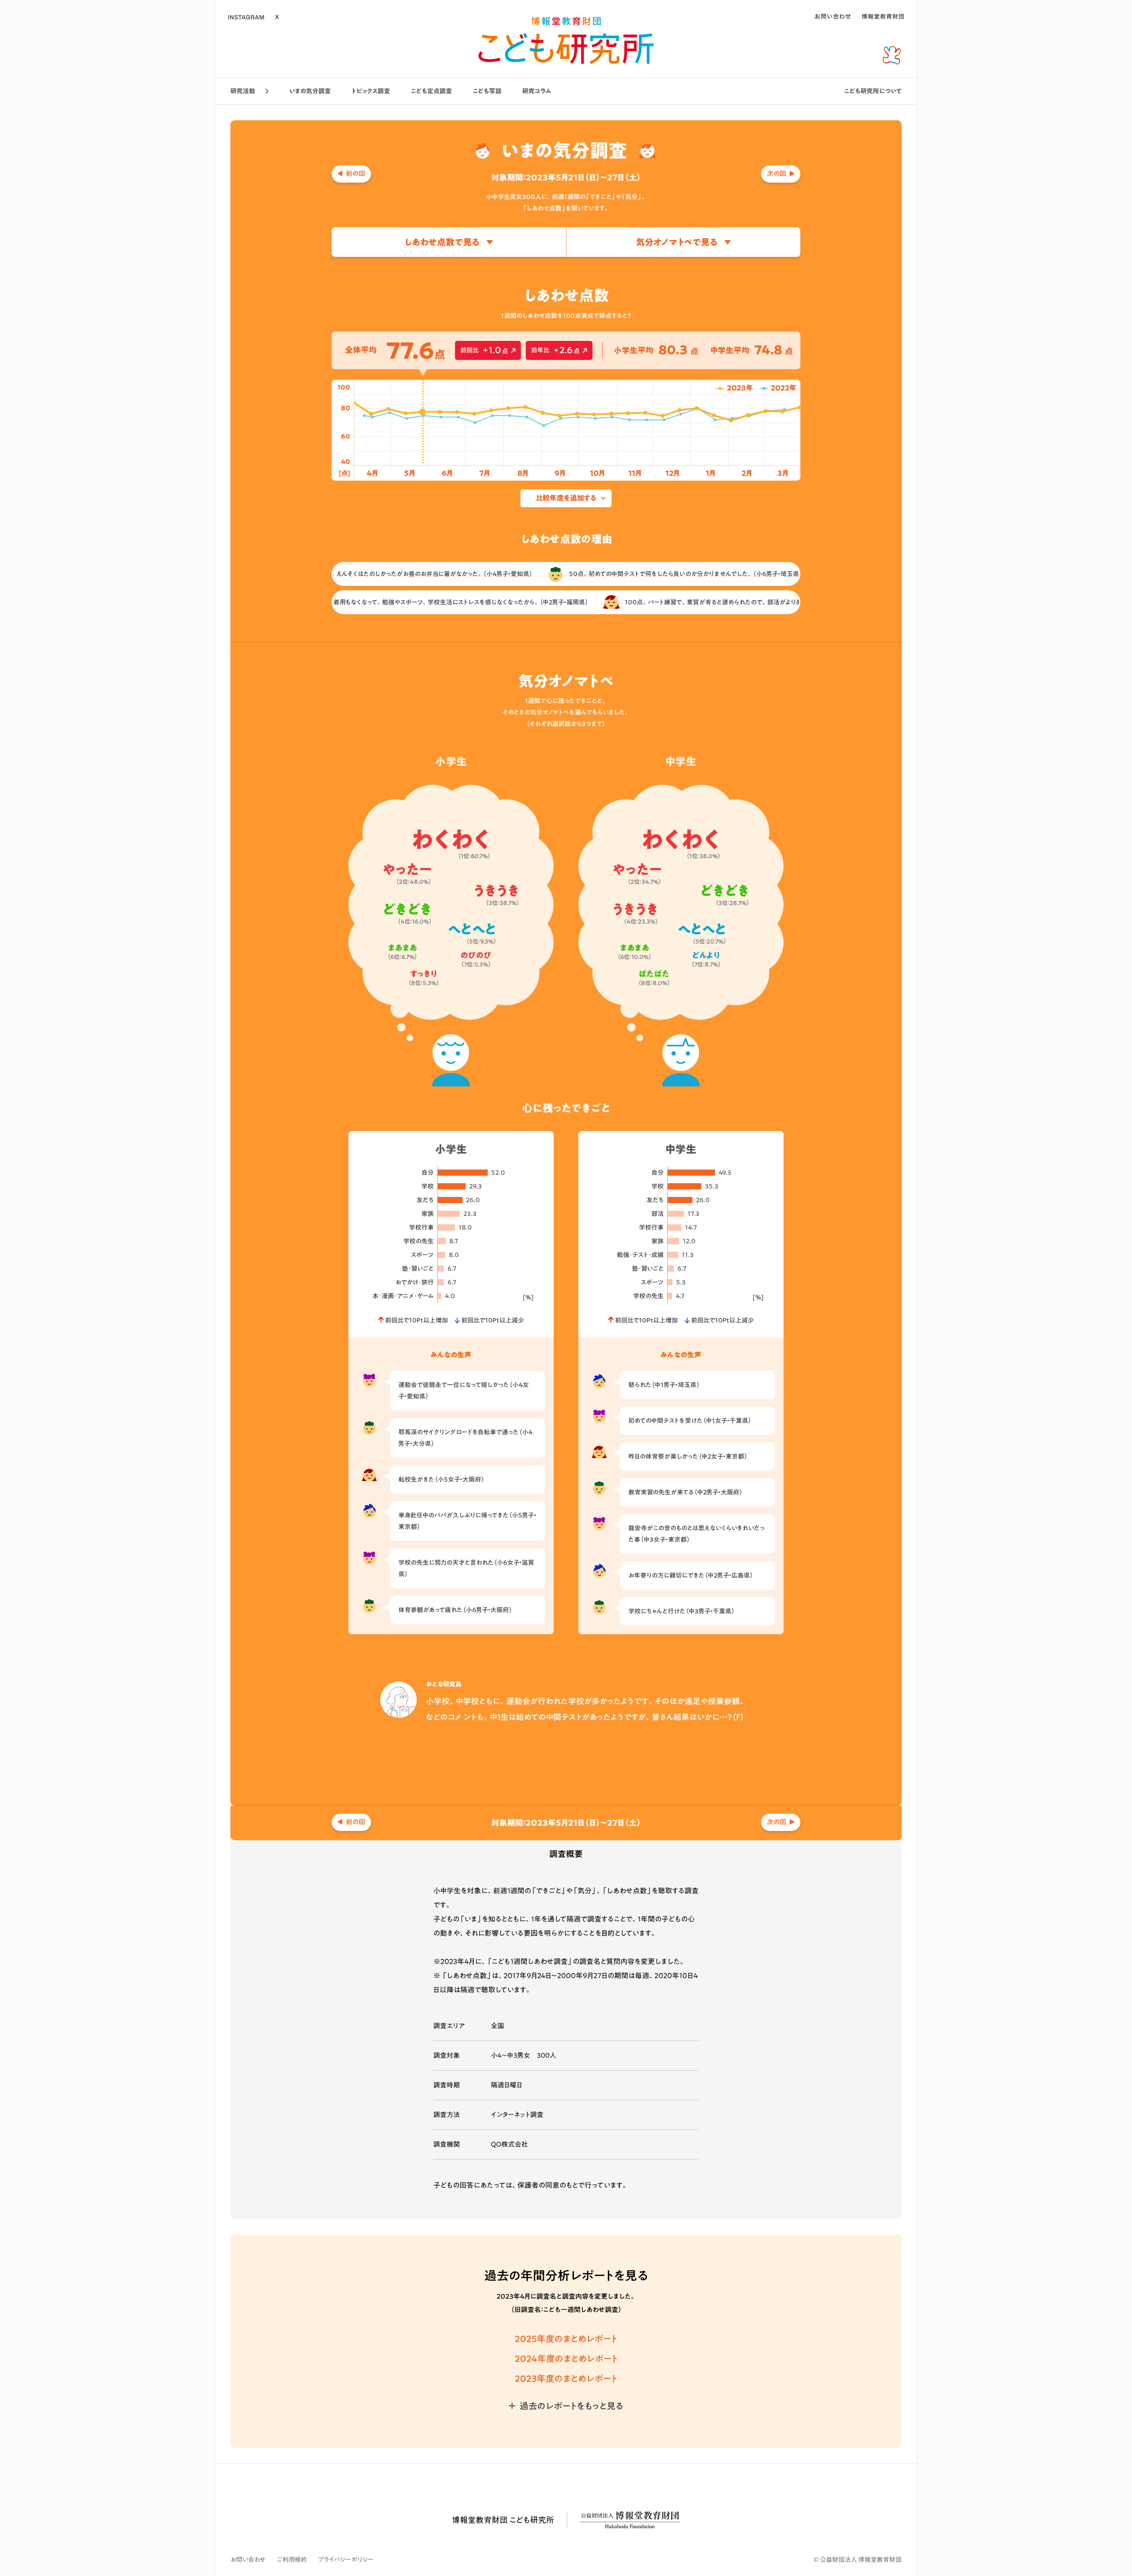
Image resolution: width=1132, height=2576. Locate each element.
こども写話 (487, 91)
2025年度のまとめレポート (566, 2339)
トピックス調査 (371, 91)
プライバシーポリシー (346, 2560)
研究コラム (537, 91)
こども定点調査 (431, 91)
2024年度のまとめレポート (566, 2358)
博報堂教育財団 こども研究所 (503, 2520)
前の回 (356, 174)
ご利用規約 (292, 2560)
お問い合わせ (248, 2560)
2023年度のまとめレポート (566, 2378)
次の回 (776, 174)
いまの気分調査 (310, 91)
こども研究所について (873, 91)
